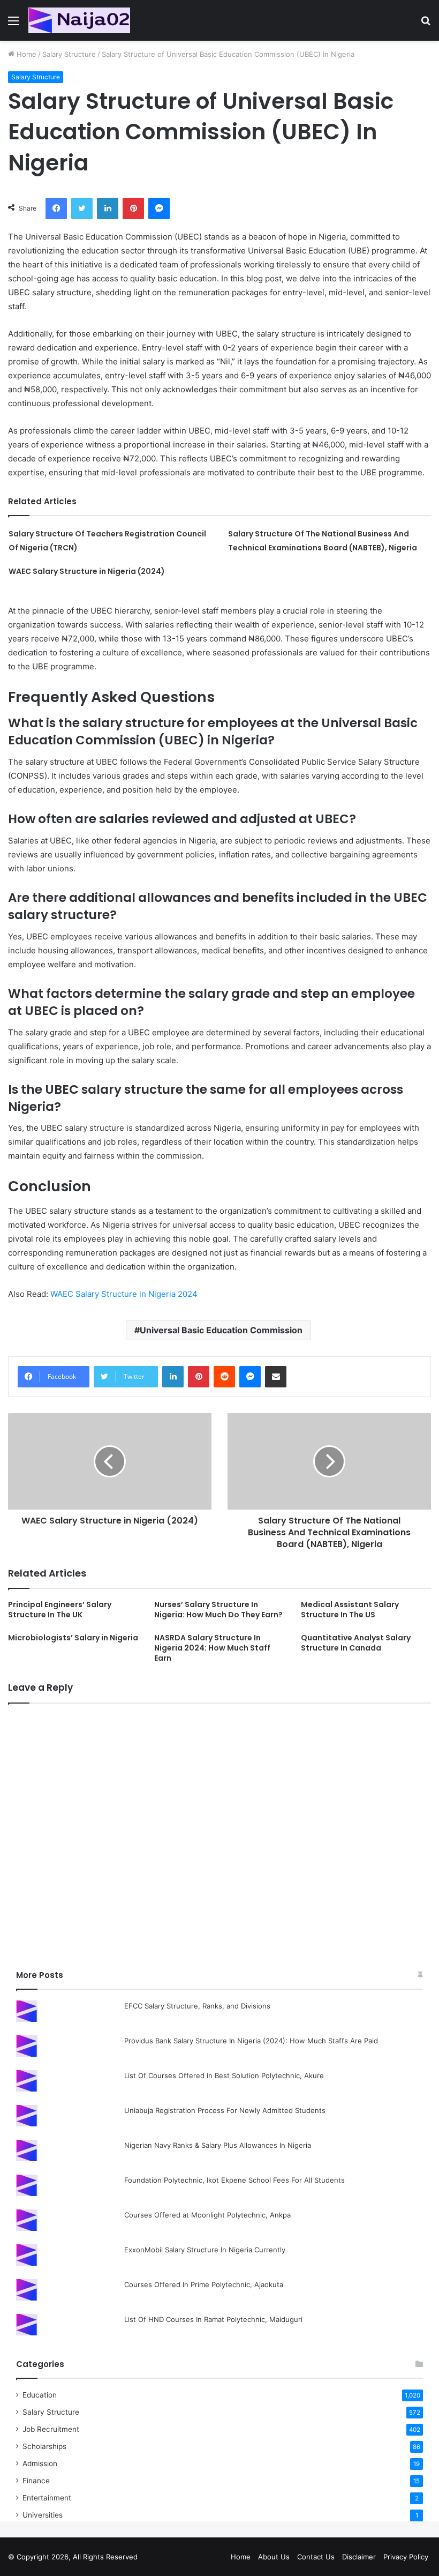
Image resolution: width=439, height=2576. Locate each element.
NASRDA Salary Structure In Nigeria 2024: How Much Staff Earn (212, 1648)
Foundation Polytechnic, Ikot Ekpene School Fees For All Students (234, 2180)
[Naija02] (79, 20)
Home (25, 54)
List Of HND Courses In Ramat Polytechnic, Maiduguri (213, 2319)
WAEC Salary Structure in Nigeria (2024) (87, 571)
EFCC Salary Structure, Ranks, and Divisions (197, 2006)
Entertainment (47, 2498)
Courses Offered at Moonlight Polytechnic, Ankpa (207, 2215)
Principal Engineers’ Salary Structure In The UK (60, 1610)
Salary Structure (69, 54)
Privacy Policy (406, 2557)
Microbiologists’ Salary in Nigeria (73, 1638)
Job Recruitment (51, 2429)
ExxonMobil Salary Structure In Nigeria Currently (205, 2250)
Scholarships (44, 2446)
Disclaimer (359, 2557)
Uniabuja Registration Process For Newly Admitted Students (225, 2110)
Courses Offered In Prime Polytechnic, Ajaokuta (204, 2284)
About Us (274, 2557)
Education (40, 2395)
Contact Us (316, 2557)
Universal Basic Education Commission (221, 1330)
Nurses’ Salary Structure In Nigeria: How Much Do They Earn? (218, 1610)
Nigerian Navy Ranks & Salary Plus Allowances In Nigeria (218, 2145)
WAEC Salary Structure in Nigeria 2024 (124, 1294)
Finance (36, 2481)
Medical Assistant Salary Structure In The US (350, 1610)
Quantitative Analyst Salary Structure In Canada (356, 1643)
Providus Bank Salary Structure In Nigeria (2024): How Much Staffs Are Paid (251, 2041)
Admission (40, 2463)
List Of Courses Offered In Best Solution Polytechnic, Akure (224, 2075)
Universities (43, 2515)
